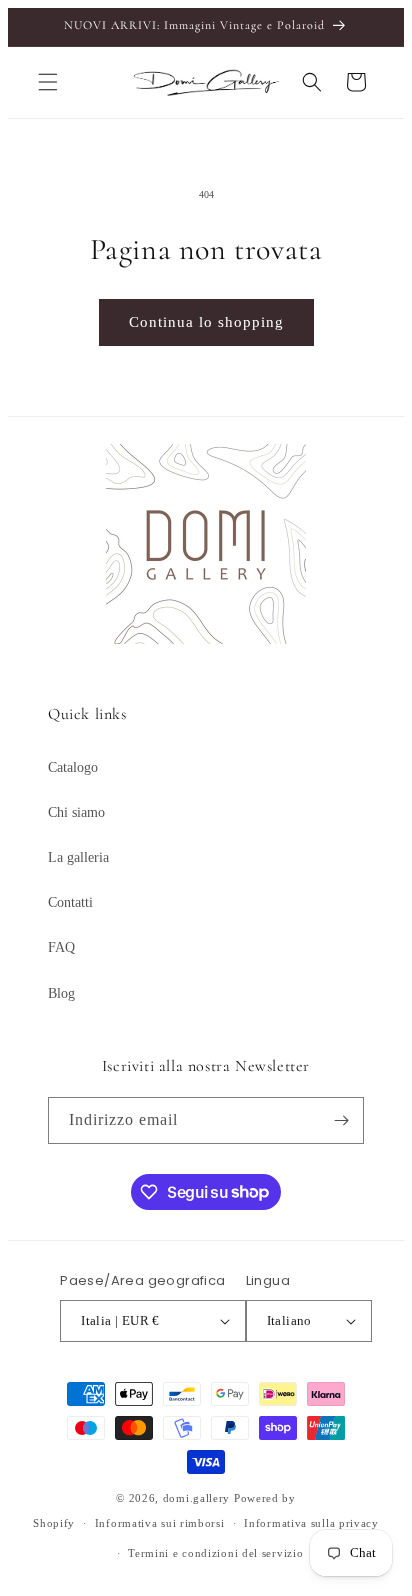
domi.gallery (196, 1498)
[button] (48, 82)
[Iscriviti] (341, 1120)
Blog (61, 993)
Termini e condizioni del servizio (215, 1553)
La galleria (78, 857)
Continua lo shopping (206, 322)
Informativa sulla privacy (311, 1523)
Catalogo (73, 767)
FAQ (61, 947)
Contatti (70, 902)
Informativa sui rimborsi (160, 1523)
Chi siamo (76, 812)
